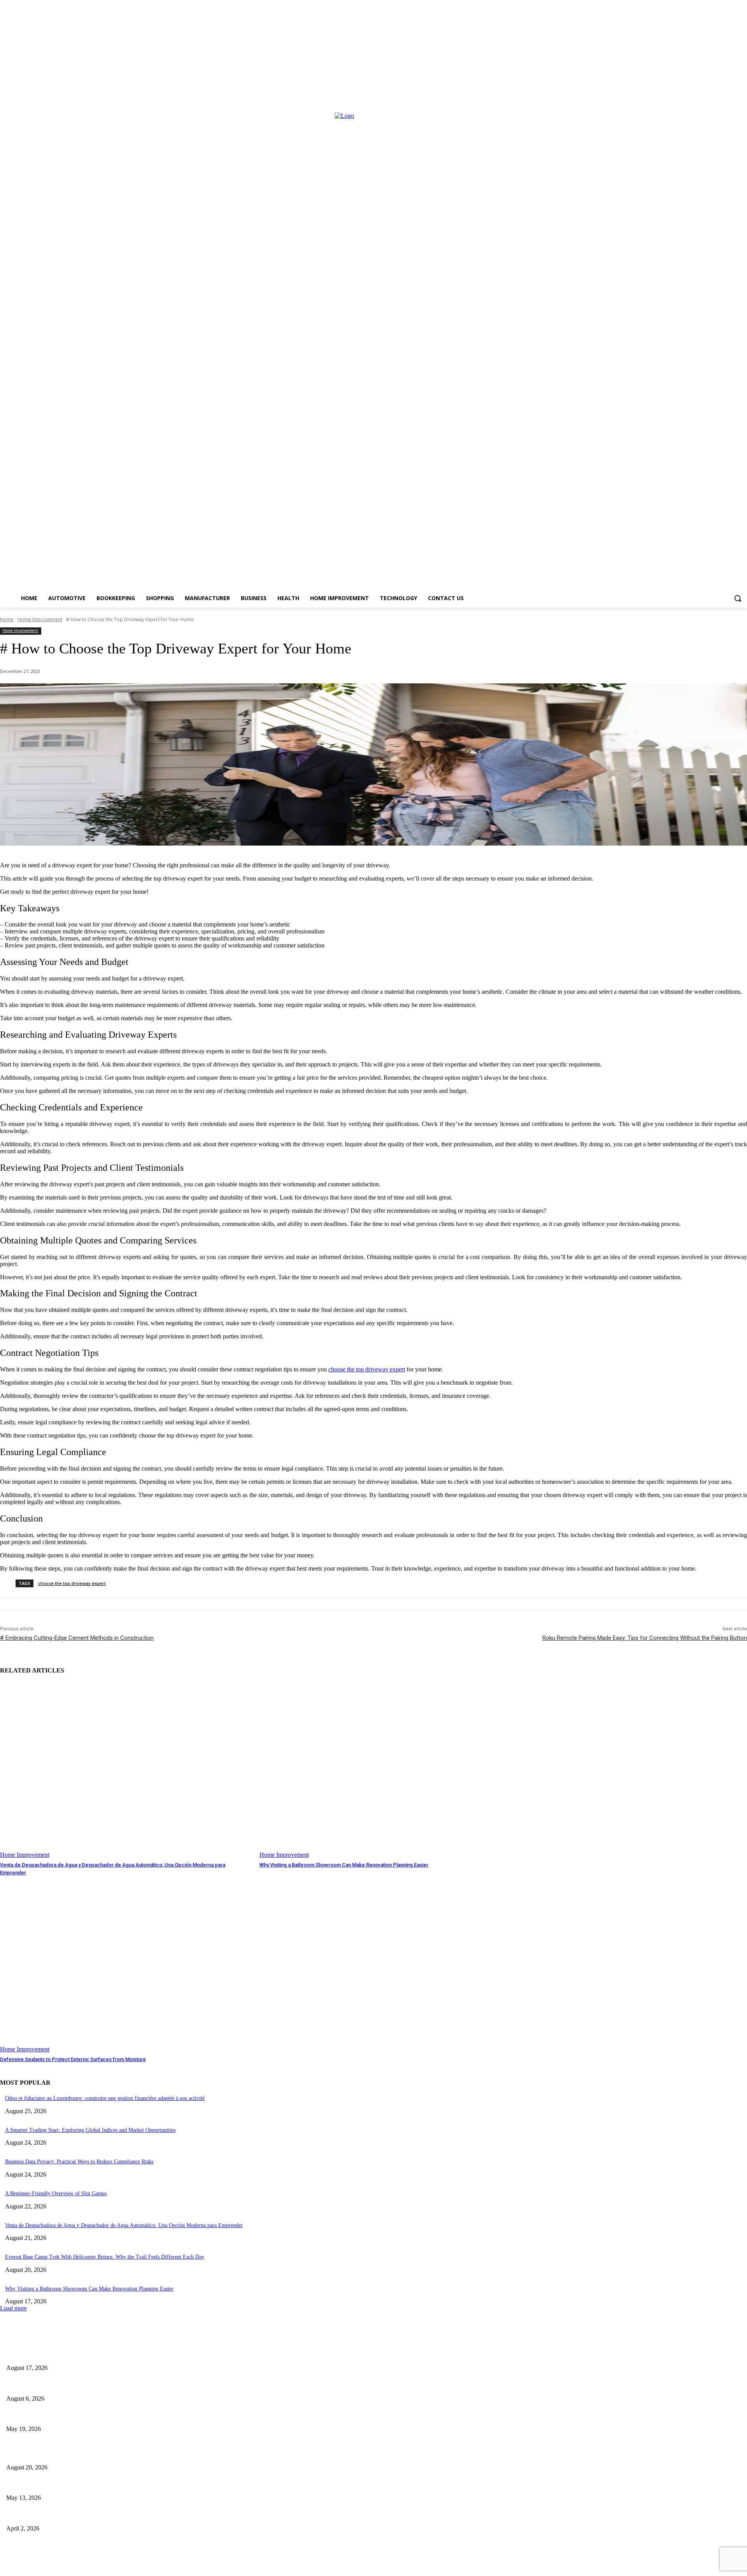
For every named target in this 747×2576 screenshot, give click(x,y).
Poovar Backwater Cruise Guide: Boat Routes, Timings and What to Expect (96, 2485)
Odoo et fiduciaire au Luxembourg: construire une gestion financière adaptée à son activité (105, 2098)
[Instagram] (53, 2567)
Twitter (211, 2567)
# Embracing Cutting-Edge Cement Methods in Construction (77, 1638)
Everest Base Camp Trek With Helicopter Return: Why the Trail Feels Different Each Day (105, 2257)
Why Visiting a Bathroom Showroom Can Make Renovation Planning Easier (344, 1865)
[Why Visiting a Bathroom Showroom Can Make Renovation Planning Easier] (385, 1770)
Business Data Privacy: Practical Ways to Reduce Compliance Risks (79, 2162)
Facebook (29, 2567)
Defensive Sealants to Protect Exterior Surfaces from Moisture (73, 2059)
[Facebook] (7, 2567)
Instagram (76, 2567)
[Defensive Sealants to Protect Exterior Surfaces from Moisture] (126, 1965)
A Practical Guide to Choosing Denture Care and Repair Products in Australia (99, 2355)
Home (7, 619)
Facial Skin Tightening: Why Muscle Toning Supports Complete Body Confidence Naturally (115, 2386)
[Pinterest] (147, 2567)
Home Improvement (40, 619)
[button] (738, 598)
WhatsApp (256, 2567)
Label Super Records (176, 2551)
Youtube (302, 2567)
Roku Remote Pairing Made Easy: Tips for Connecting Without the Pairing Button (645, 1638)
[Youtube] (281, 2567)
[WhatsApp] (233, 2567)
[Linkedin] (102, 2567)
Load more (13, 2308)
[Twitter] (192, 2567)
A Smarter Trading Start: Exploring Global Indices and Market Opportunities (90, 2130)
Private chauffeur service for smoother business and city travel (80, 2516)
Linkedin (123, 2567)
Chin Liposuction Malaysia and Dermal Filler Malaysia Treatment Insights (94, 2416)
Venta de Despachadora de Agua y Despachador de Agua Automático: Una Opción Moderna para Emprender (124, 2225)
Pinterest (168, 2567)
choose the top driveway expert (72, 1583)
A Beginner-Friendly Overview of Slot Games (56, 2193)
